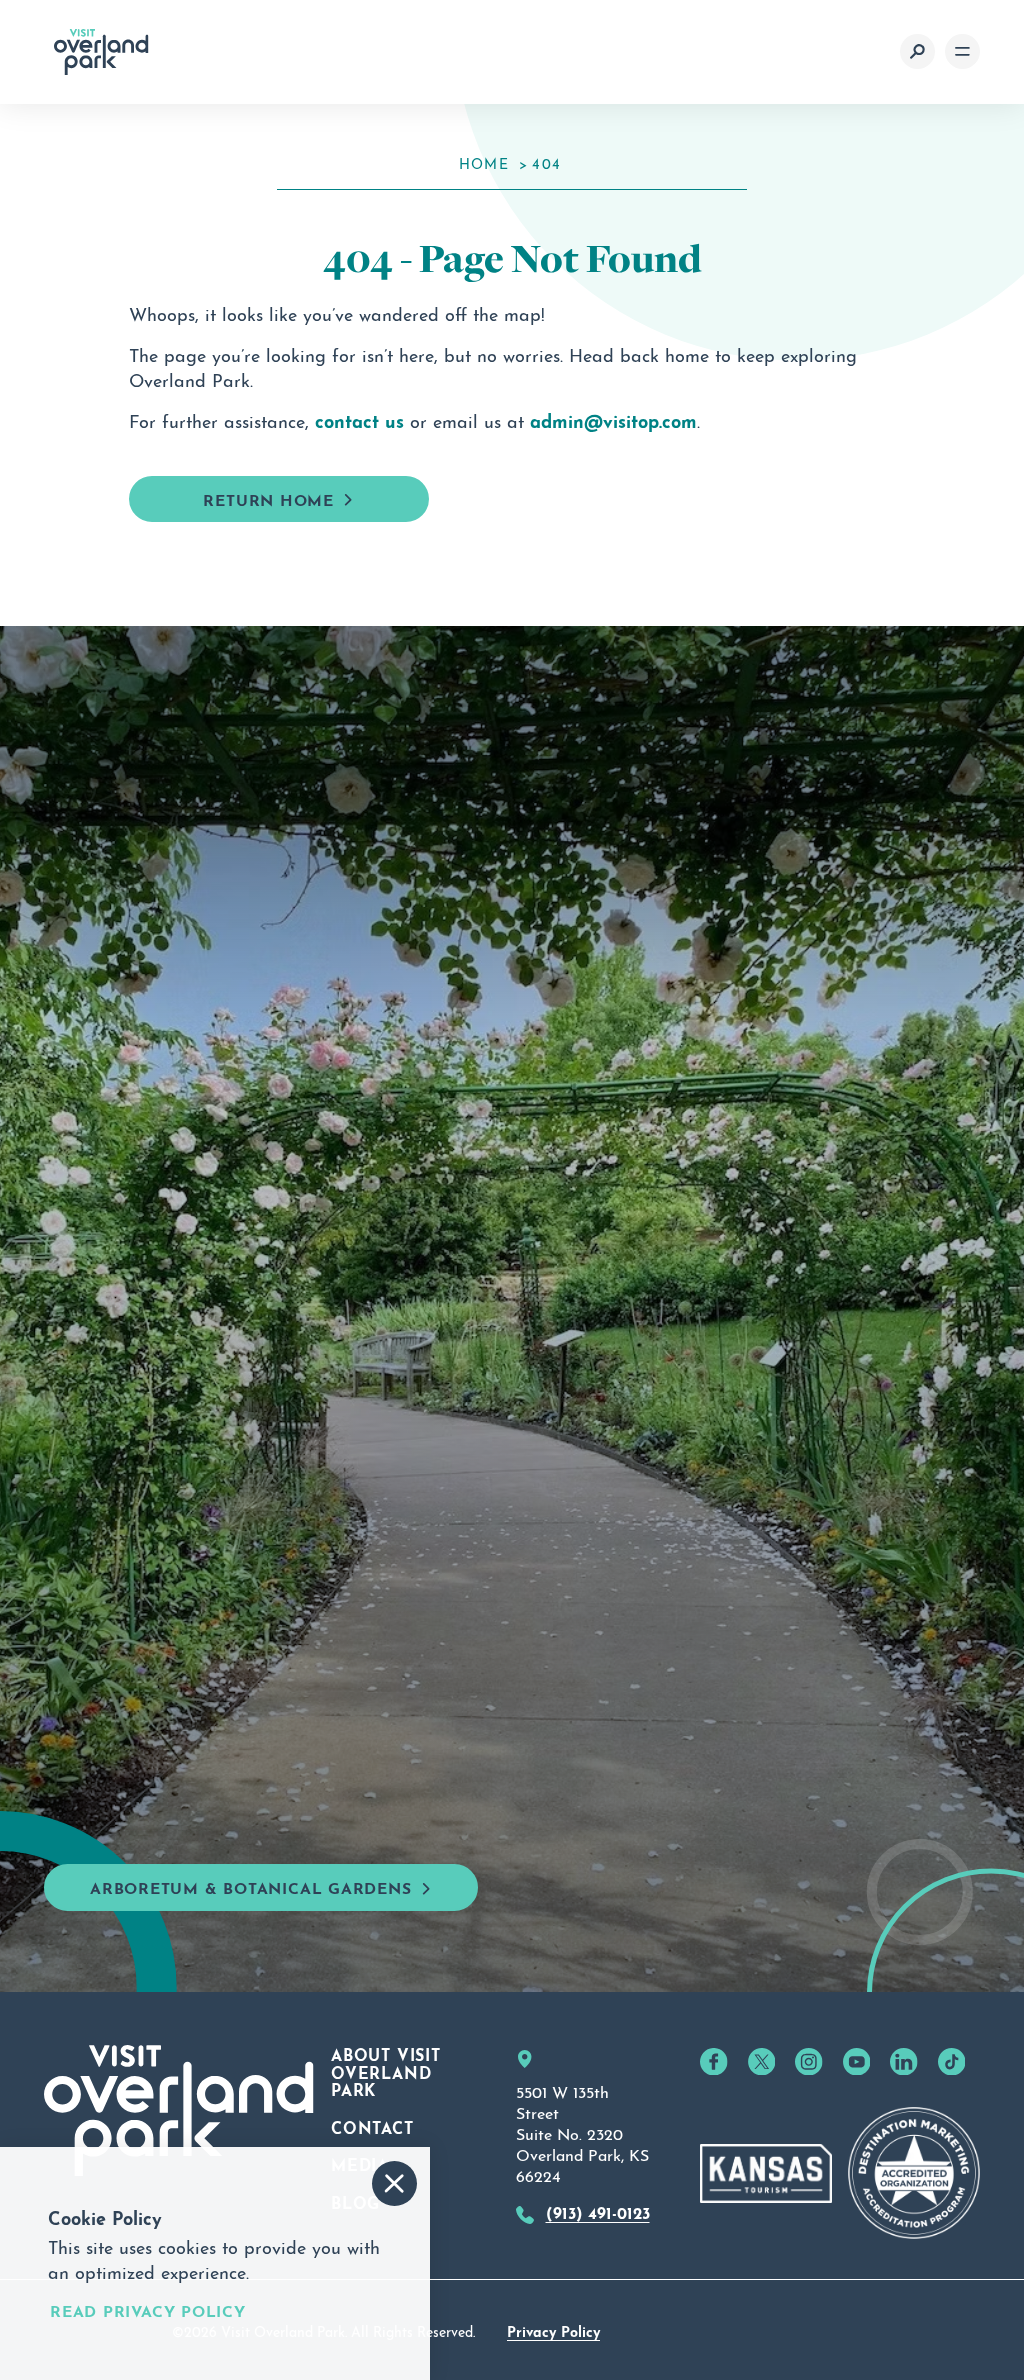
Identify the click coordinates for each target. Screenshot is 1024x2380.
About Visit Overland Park (386, 2070)
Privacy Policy (553, 2330)
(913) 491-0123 (598, 2211)
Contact (372, 2126)
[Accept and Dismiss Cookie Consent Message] (394, 2183)
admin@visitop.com (613, 419)
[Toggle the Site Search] (917, 51)
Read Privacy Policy (148, 2309)
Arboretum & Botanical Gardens (251, 1886)
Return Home (268, 498)
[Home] (101, 52)
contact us (359, 419)
